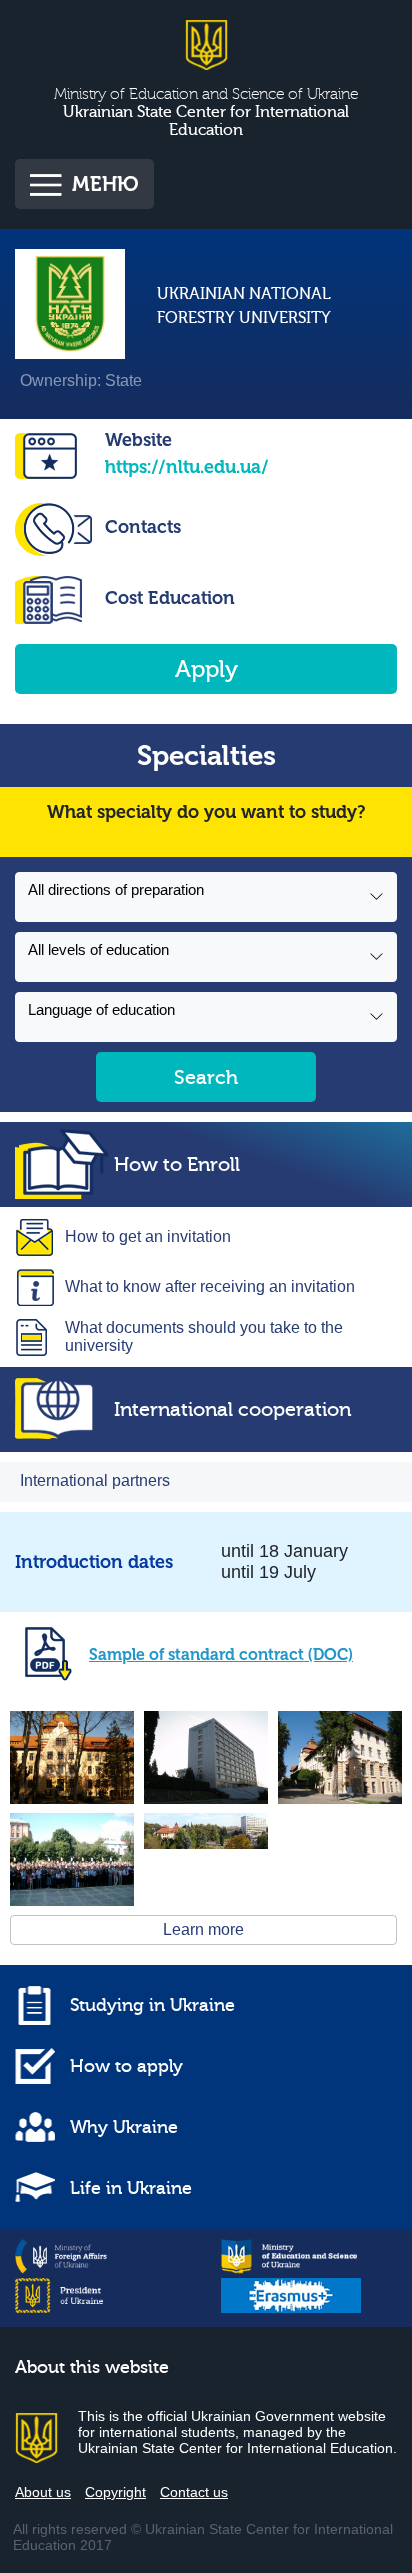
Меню (105, 184)
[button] (206, 897)
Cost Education (170, 598)
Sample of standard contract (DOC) (221, 1654)
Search (206, 1077)
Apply (206, 669)
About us (43, 2492)
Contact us (194, 2492)
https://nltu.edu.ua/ (187, 467)
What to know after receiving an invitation (210, 1286)
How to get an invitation (148, 1236)
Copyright (115, 2492)
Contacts (143, 527)
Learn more (203, 1929)
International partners (95, 1480)
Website (138, 440)
